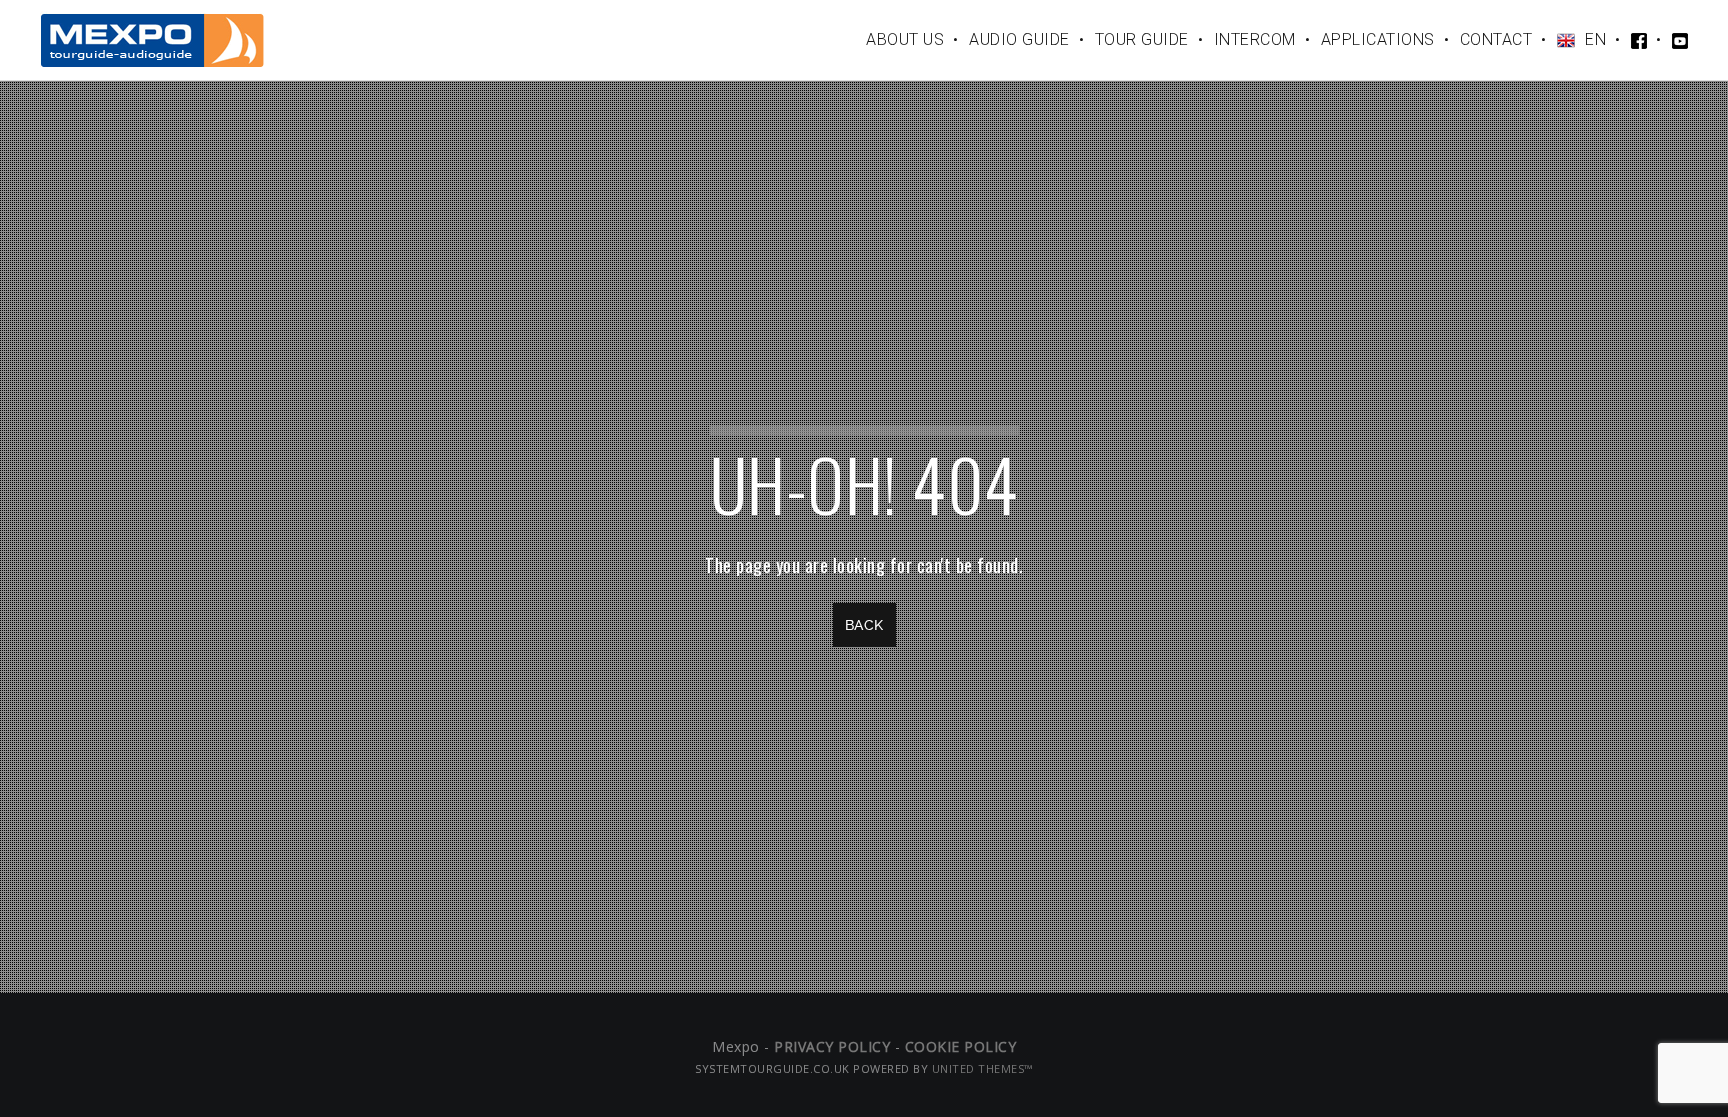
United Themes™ (982, 1068)
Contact (1496, 39)
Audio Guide (1019, 39)
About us (905, 39)
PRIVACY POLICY (832, 1046)
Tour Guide (1142, 39)
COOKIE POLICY (961, 1046)
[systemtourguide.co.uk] (153, 39)
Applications (1378, 39)
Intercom (1255, 39)
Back (864, 625)
